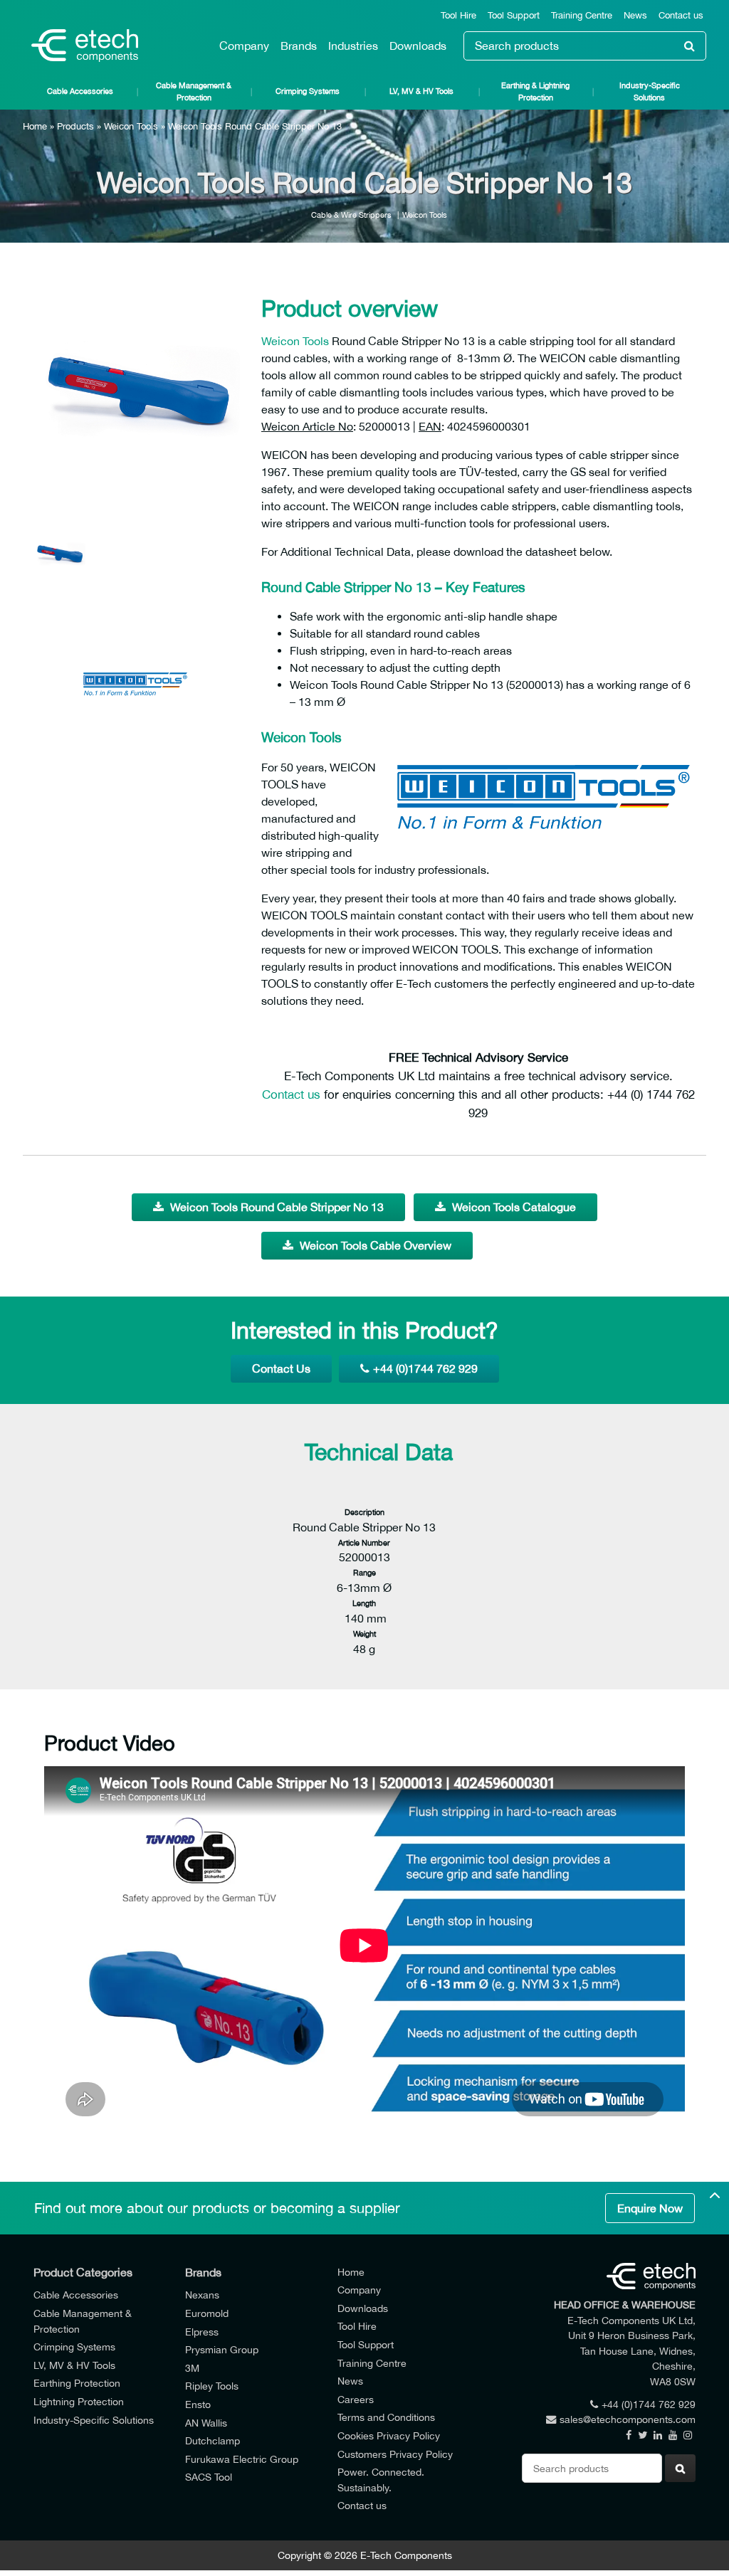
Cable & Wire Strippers (351, 215)
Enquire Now (650, 2208)
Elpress (202, 2332)
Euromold (207, 2313)
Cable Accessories (80, 91)
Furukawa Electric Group (242, 2459)
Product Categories (83, 2272)
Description (364, 1512)
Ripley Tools (212, 2386)
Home (35, 126)
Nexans (202, 2295)
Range (364, 1572)
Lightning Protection (79, 2401)
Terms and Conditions (386, 2417)
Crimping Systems (308, 91)
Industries (353, 46)
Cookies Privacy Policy (389, 2435)
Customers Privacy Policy (395, 2454)
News (635, 15)
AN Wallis (206, 2423)
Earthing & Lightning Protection (535, 91)
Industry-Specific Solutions (650, 91)
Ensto (198, 2404)
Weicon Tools (131, 126)
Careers (356, 2399)
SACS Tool (209, 2477)
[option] (137, 389)
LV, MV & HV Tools (421, 91)
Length (364, 1603)
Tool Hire (458, 15)
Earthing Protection (77, 2383)
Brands (299, 46)
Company (244, 46)
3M (192, 2368)
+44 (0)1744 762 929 (425, 1368)
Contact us (681, 15)
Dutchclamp (213, 2440)
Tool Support (514, 15)
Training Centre (582, 15)
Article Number (364, 1542)
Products (75, 126)
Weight (364, 1633)
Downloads (418, 46)
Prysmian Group (222, 2349)
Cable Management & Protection (194, 91)
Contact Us (281, 1368)
